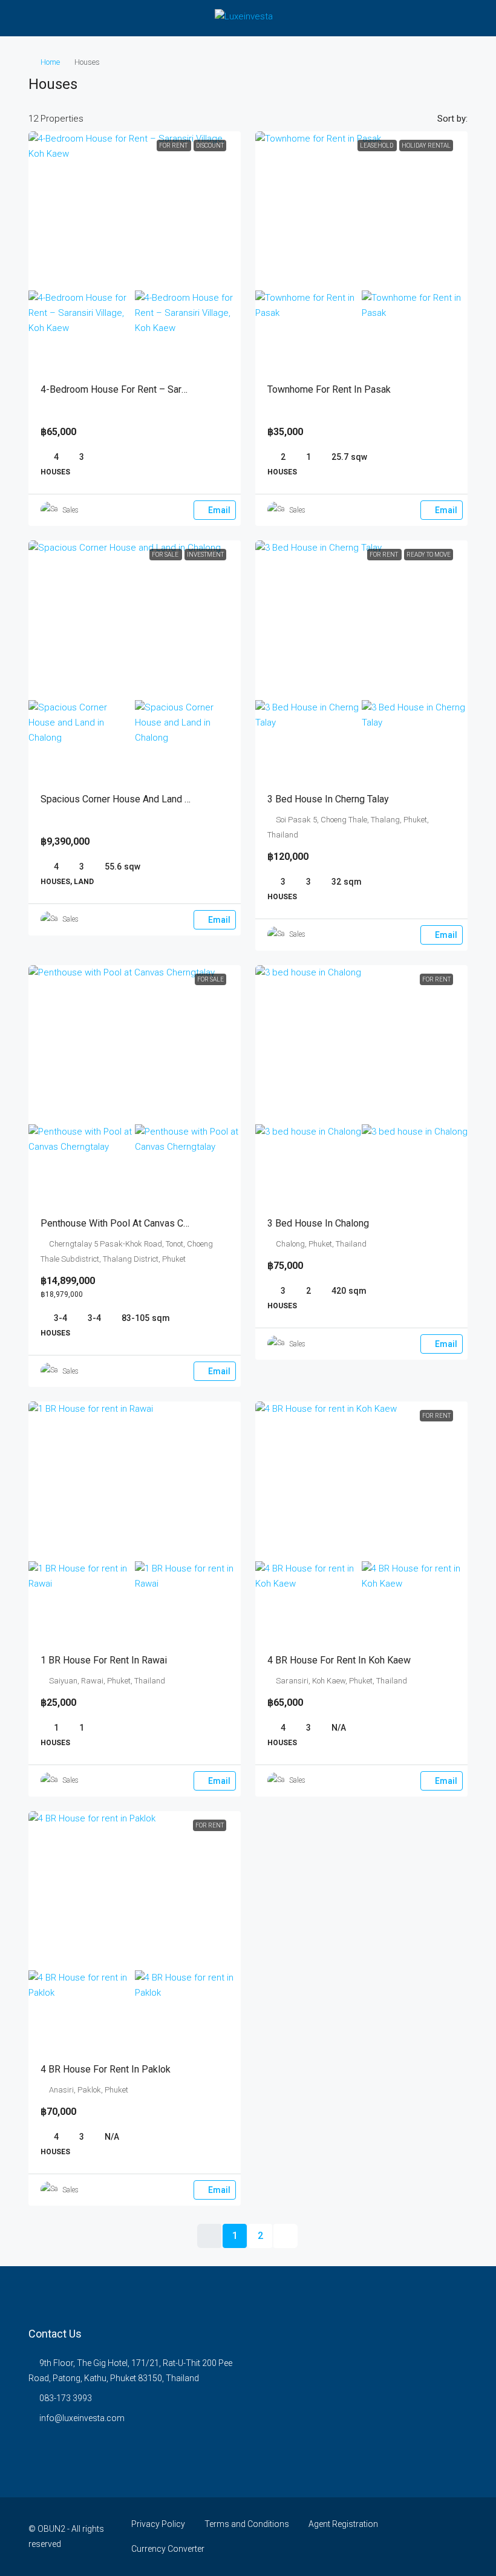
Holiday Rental (426, 146)
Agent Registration (343, 2524)
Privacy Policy (158, 2524)
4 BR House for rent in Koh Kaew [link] (339, 1660)
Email (219, 510)
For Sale (166, 555)
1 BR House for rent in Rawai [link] (104, 1660)
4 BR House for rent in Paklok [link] (106, 2069)
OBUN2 (51, 2529)
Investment (205, 555)
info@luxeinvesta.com (82, 2418)
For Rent (174, 146)
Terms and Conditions (247, 2524)
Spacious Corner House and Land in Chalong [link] (135, 799)
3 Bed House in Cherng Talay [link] (328, 799)
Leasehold (377, 146)
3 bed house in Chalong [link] (318, 1223)
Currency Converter (168, 2549)
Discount (210, 146)
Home (50, 62)
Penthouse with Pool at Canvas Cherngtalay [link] (134, 1223)
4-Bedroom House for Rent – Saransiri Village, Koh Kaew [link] (162, 389)
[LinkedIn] (457, 2537)
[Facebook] (436, 2537)
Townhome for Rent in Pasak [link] (329, 389)
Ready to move (429, 555)
